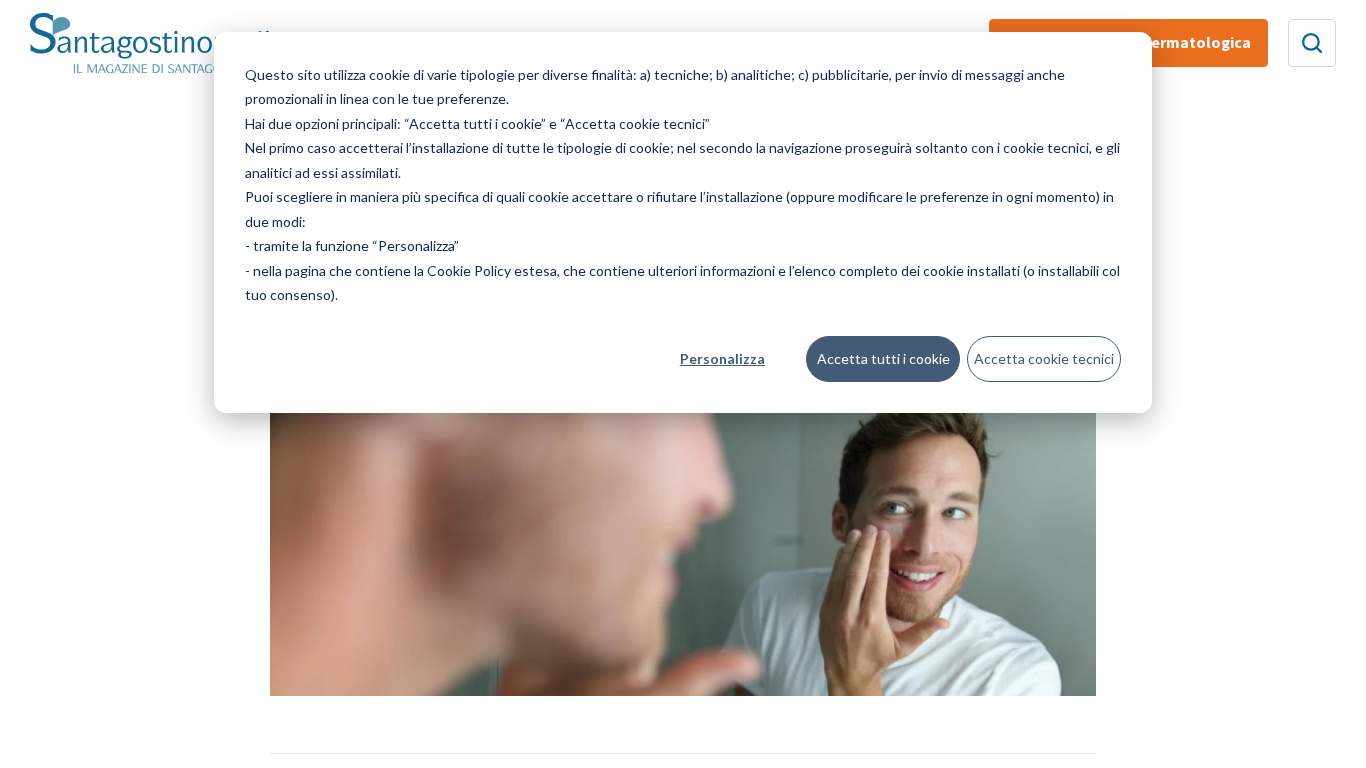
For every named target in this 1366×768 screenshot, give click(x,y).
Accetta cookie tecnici (1044, 358)
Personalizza (722, 358)
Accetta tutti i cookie (883, 358)
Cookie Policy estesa (492, 270)
